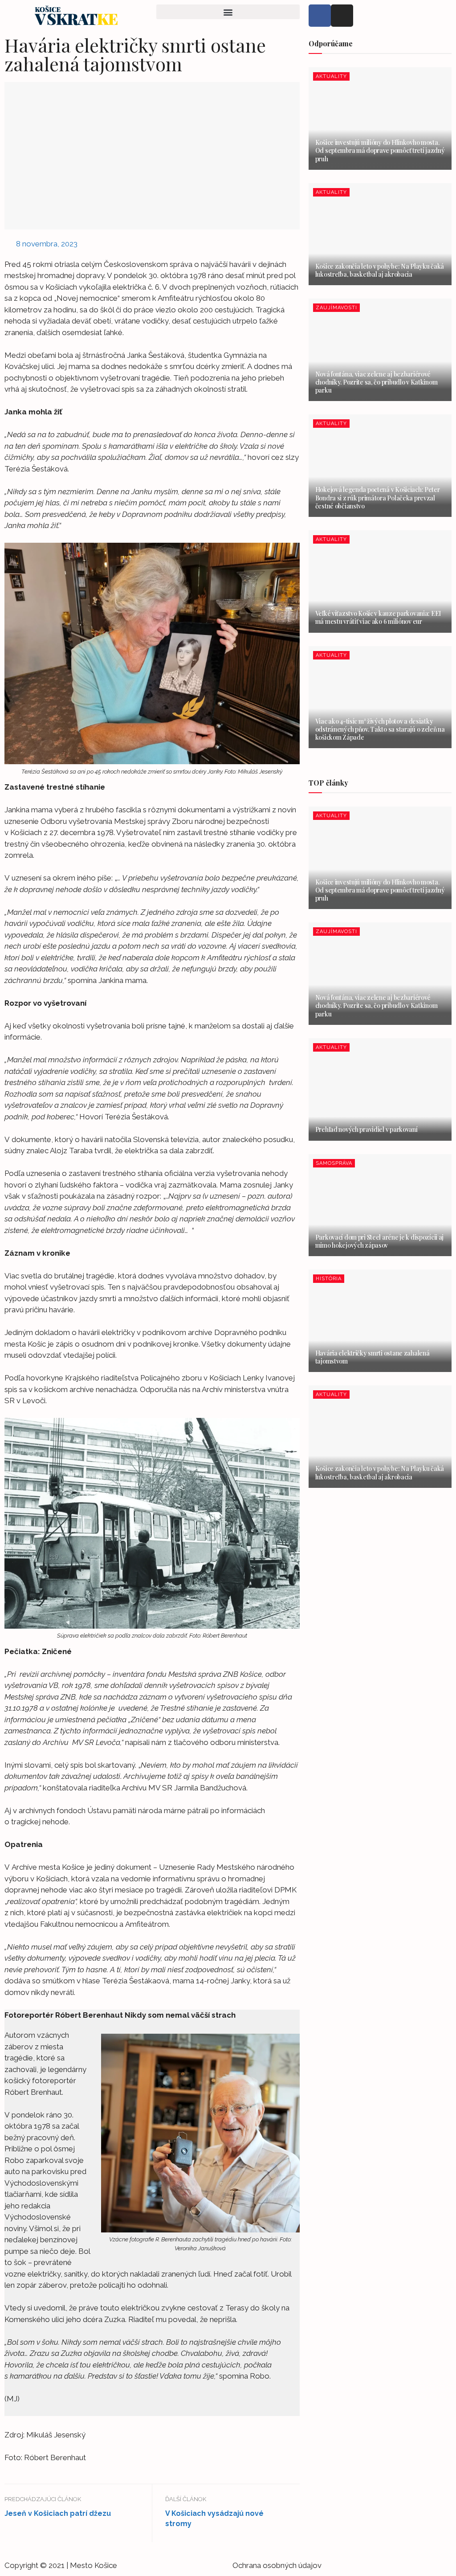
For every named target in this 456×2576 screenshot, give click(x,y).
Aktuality (331, 76)
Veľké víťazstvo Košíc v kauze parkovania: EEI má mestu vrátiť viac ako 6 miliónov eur (378, 617)
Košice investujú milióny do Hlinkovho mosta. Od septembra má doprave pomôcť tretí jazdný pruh (380, 150)
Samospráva (334, 1163)
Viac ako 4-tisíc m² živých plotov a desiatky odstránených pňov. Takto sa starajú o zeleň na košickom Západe (380, 729)
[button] (228, 12)
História (329, 1279)
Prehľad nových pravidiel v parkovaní (366, 1129)
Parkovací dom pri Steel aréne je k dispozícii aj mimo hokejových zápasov (380, 1241)
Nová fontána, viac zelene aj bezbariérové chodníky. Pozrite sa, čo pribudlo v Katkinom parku (377, 382)
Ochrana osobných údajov (277, 2565)
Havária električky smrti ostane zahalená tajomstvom (373, 1357)
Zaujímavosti (336, 308)
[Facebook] (320, 16)
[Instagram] (342, 16)
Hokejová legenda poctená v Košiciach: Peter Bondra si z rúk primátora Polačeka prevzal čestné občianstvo (378, 498)
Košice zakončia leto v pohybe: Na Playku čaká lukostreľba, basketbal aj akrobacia (380, 270)
